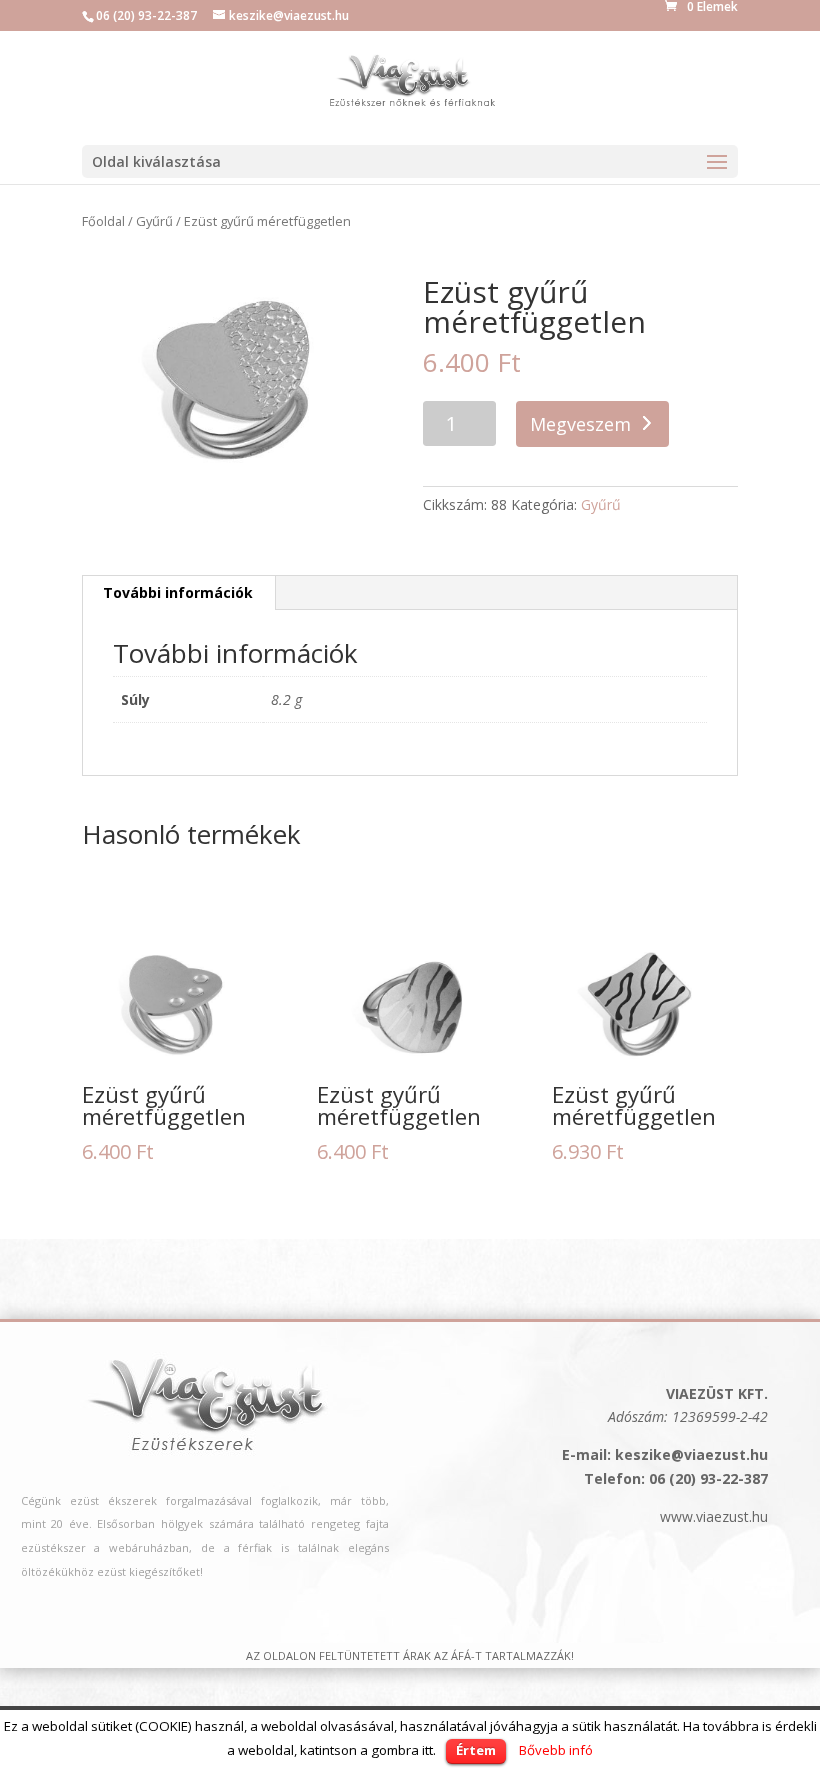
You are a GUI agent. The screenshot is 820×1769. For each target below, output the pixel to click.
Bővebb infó (556, 1750)
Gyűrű (154, 221)
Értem (476, 1750)
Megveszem (580, 424)
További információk (178, 592)
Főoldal (103, 221)
